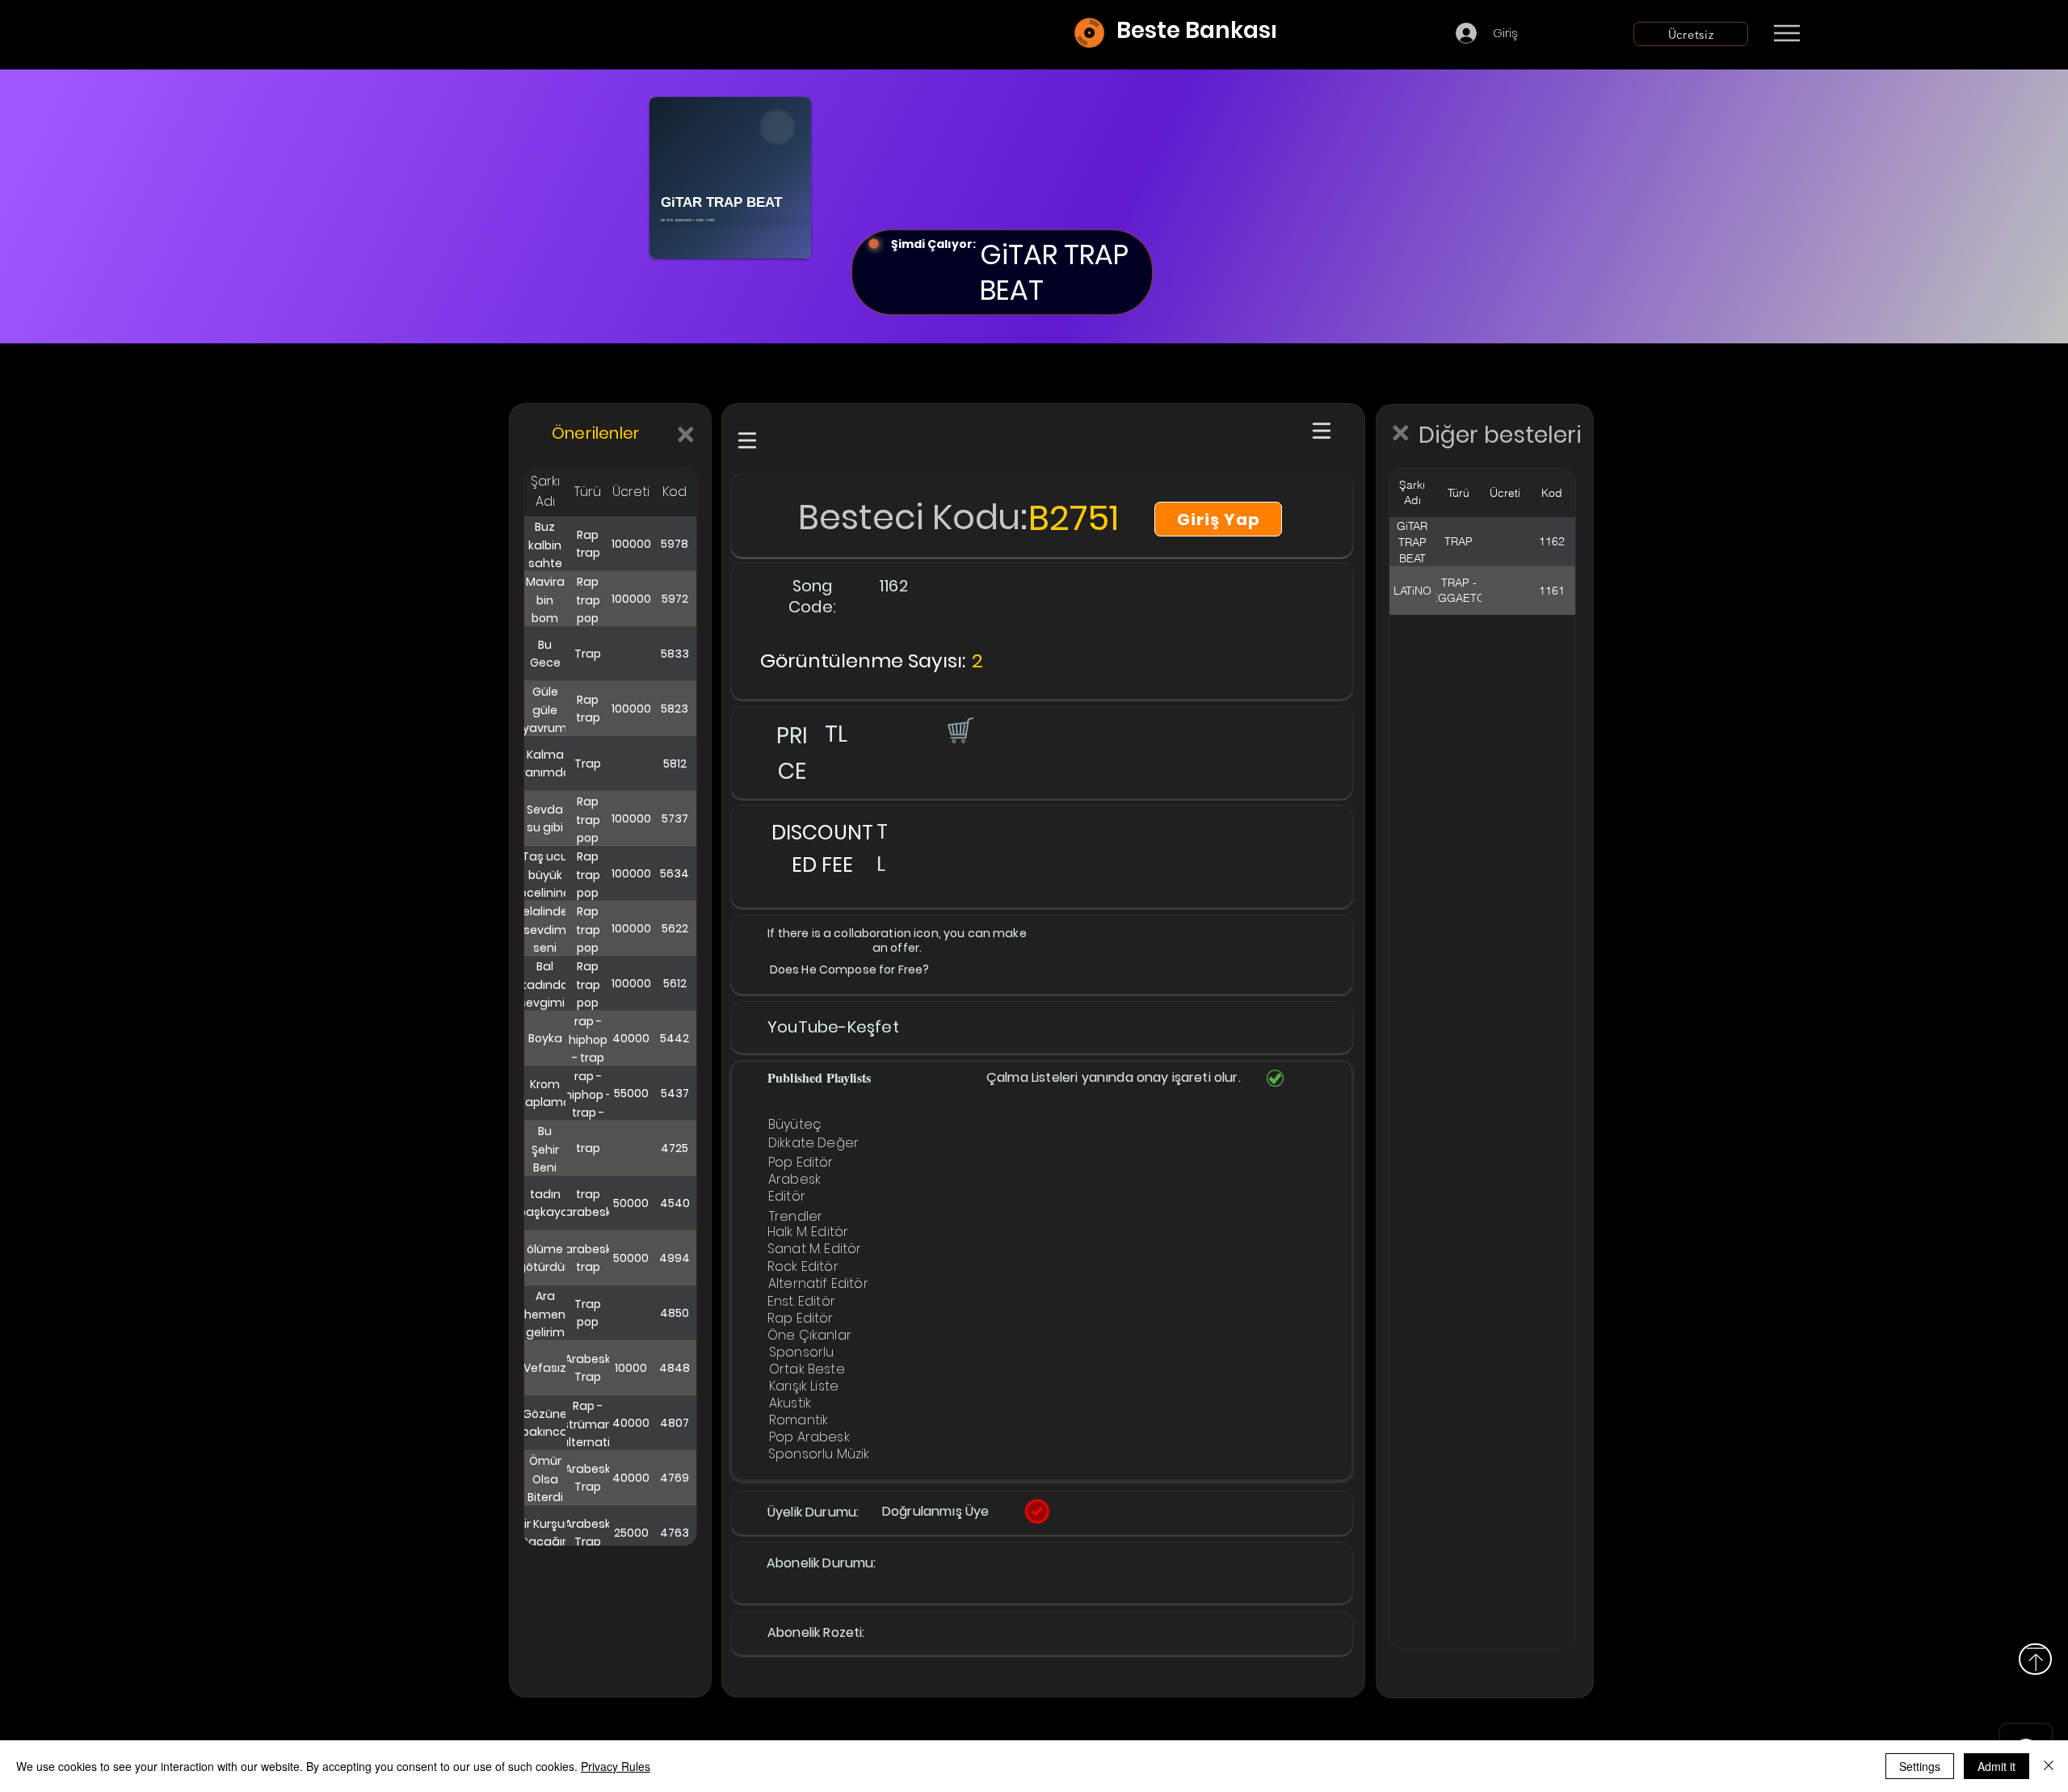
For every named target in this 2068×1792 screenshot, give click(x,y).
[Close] (2049, 1766)
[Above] (2035, 1659)
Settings (1920, 1766)
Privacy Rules (616, 1766)
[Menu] (1786, 33)
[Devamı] (1881, 34)
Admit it (1997, 1766)
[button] (959, 730)
